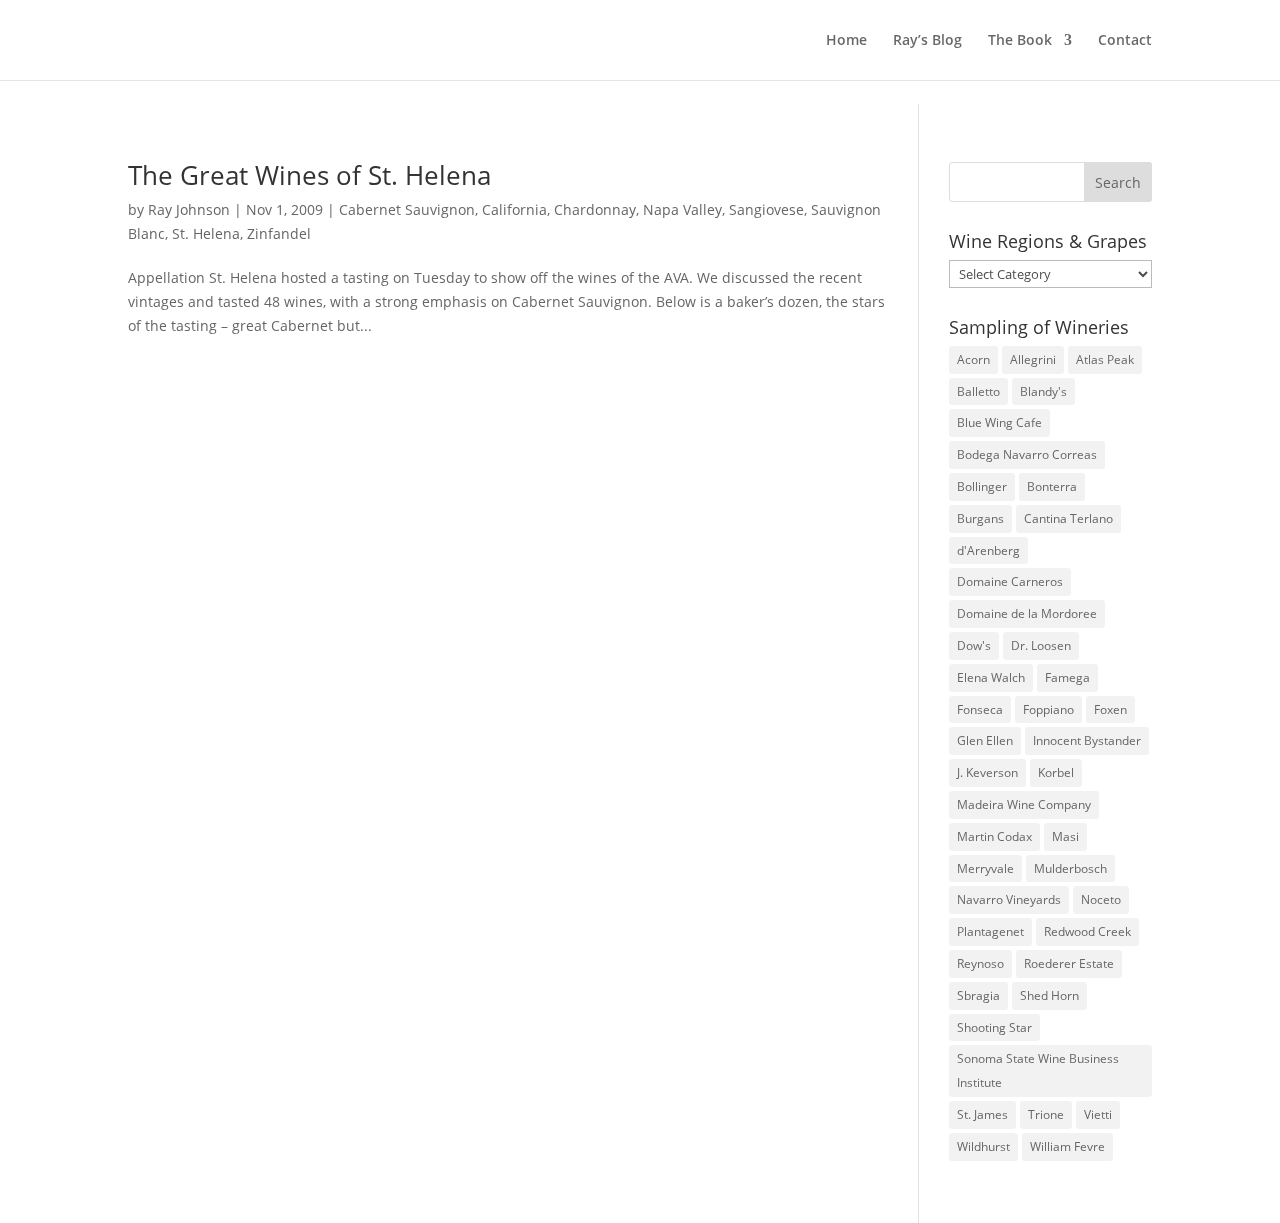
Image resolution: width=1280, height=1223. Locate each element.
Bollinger (982, 486)
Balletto (978, 391)
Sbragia (978, 995)
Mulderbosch (1070, 868)
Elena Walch (991, 677)
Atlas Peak (1105, 359)
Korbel (1056, 772)
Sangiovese (766, 209)
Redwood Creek (1087, 931)
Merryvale (985, 868)
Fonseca (980, 709)
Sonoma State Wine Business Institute (1038, 1070)
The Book (1020, 41)
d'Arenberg (988, 550)
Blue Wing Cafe (999, 422)
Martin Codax (994, 836)
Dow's (974, 645)
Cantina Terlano (1068, 518)
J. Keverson (987, 772)
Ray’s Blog (927, 41)
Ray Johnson (189, 209)
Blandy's (1043, 391)
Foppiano (1048, 709)
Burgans (980, 518)
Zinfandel (279, 233)
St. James (982, 1114)
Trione (1046, 1114)
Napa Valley (682, 209)
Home (846, 41)
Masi (1065, 836)
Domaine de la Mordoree (1027, 613)
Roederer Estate (1069, 963)
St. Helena (206, 233)
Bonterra (1052, 486)
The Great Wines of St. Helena (309, 175)
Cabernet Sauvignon (407, 209)
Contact (1125, 41)
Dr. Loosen (1041, 645)
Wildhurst (983, 1146)
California (514, 209)
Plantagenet (990, 931)
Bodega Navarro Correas (1027, 454)
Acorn (973, 359)
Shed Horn (1049, 995)
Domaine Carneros (1010, 581)
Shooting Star (994, 1027)
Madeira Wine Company (1024, 804)
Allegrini (1033, 359)
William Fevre (1067, 1146)
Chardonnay (595, 209)
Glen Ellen (985, 740)
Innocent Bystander (1087, 740)
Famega (1067, 677)
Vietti (1098, 1114)
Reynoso (980, 963)
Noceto (1101, 899)
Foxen (1110, 709)
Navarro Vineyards (1009, 899)
